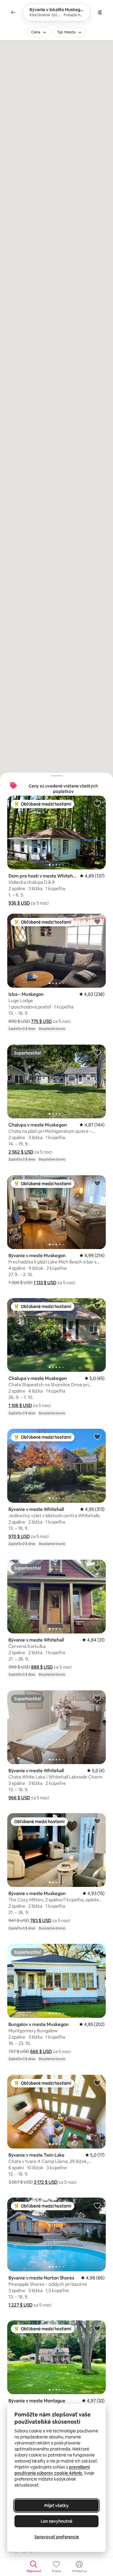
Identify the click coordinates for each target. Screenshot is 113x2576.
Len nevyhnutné (56, 2521)
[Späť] (13, 12)
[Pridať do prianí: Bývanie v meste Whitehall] (97, 1437)
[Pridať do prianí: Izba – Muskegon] (97, 921)
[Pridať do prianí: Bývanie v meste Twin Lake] (97, 2083)
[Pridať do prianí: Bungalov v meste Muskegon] (97, 1952)
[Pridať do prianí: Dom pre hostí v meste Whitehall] (97, 803)
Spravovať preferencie (57, 2537)
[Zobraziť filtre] (100, 12)
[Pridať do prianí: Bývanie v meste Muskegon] (97, 1183)
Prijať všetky (56, 2506)
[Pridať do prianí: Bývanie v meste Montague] (97, 2328)
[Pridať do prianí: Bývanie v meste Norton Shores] (97, 2205)
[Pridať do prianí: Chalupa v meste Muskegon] (97, 1052)
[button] (19, 903)
